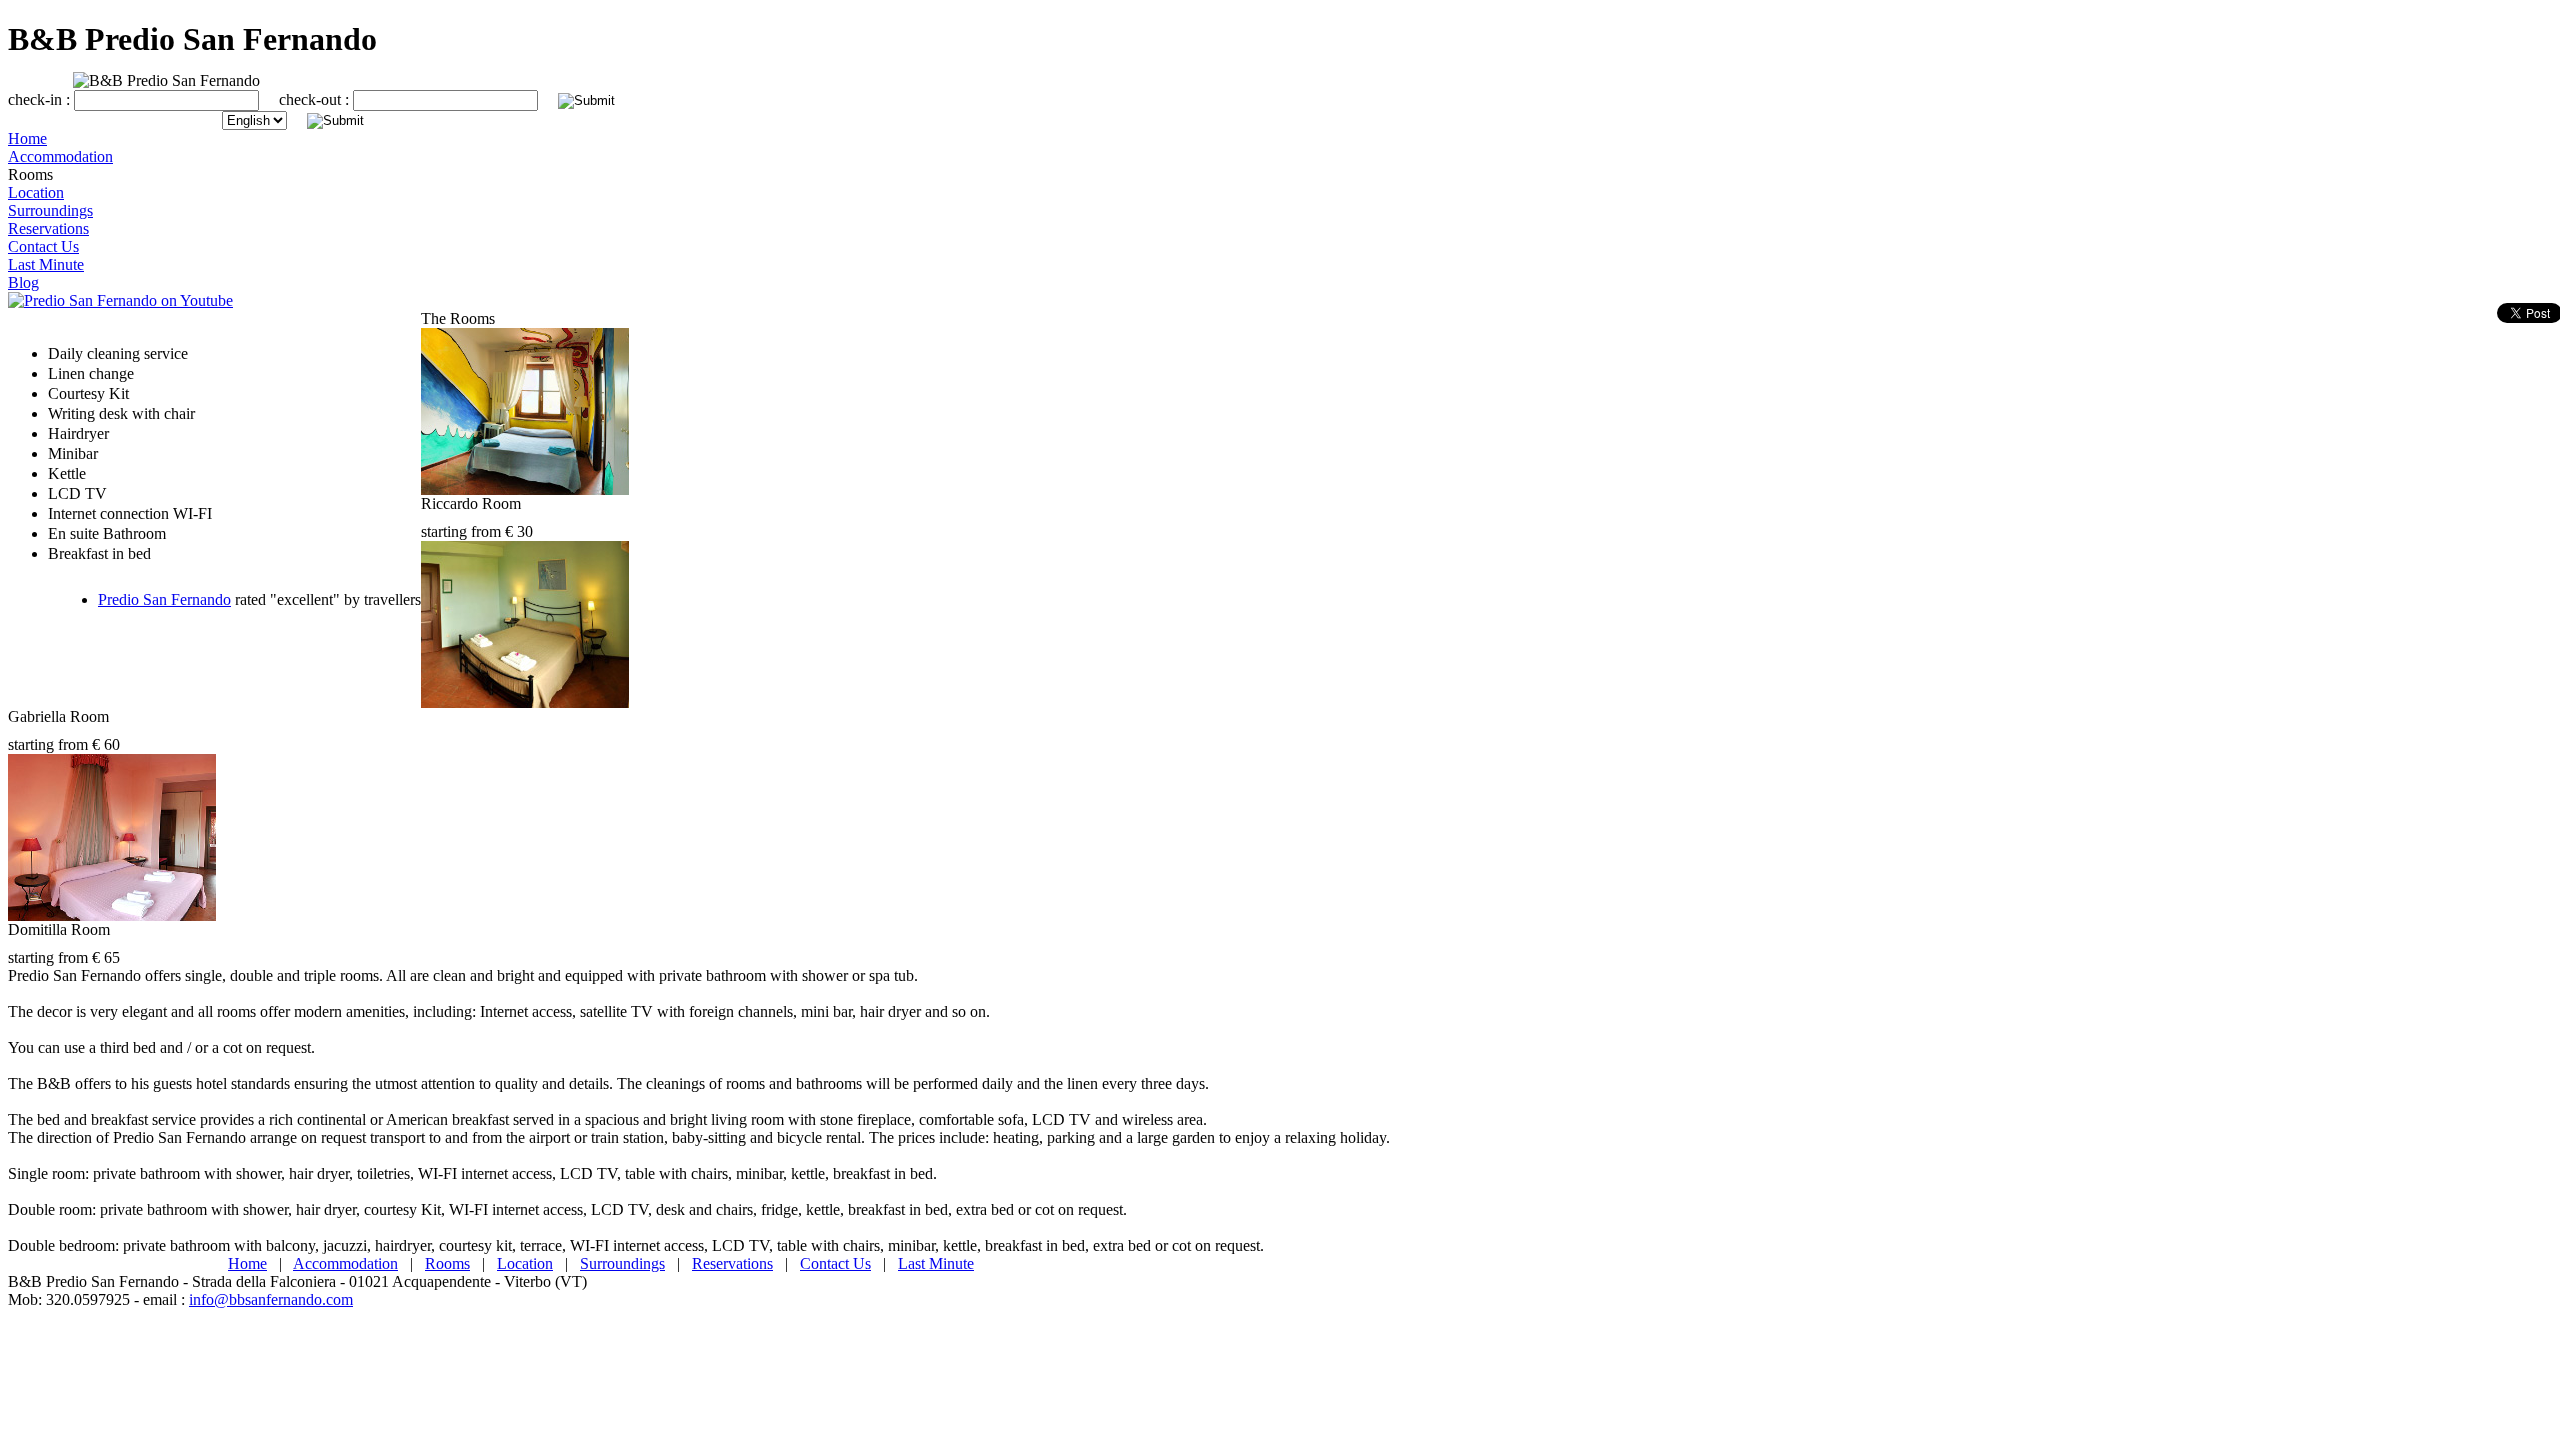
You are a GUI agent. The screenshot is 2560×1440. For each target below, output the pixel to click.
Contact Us (835, 1263)
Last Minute (936, 1263)
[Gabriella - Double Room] (525, 702)
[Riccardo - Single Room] (525, 489)
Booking (35, 318)
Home (247, 1263)
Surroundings (622, 1263)
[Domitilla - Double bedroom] (112, 915)
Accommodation (345, 1263)
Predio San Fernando (164, 599)
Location (525, 1263)
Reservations (732, 1263)
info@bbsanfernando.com (271, 1299)
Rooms (447, 1263)
